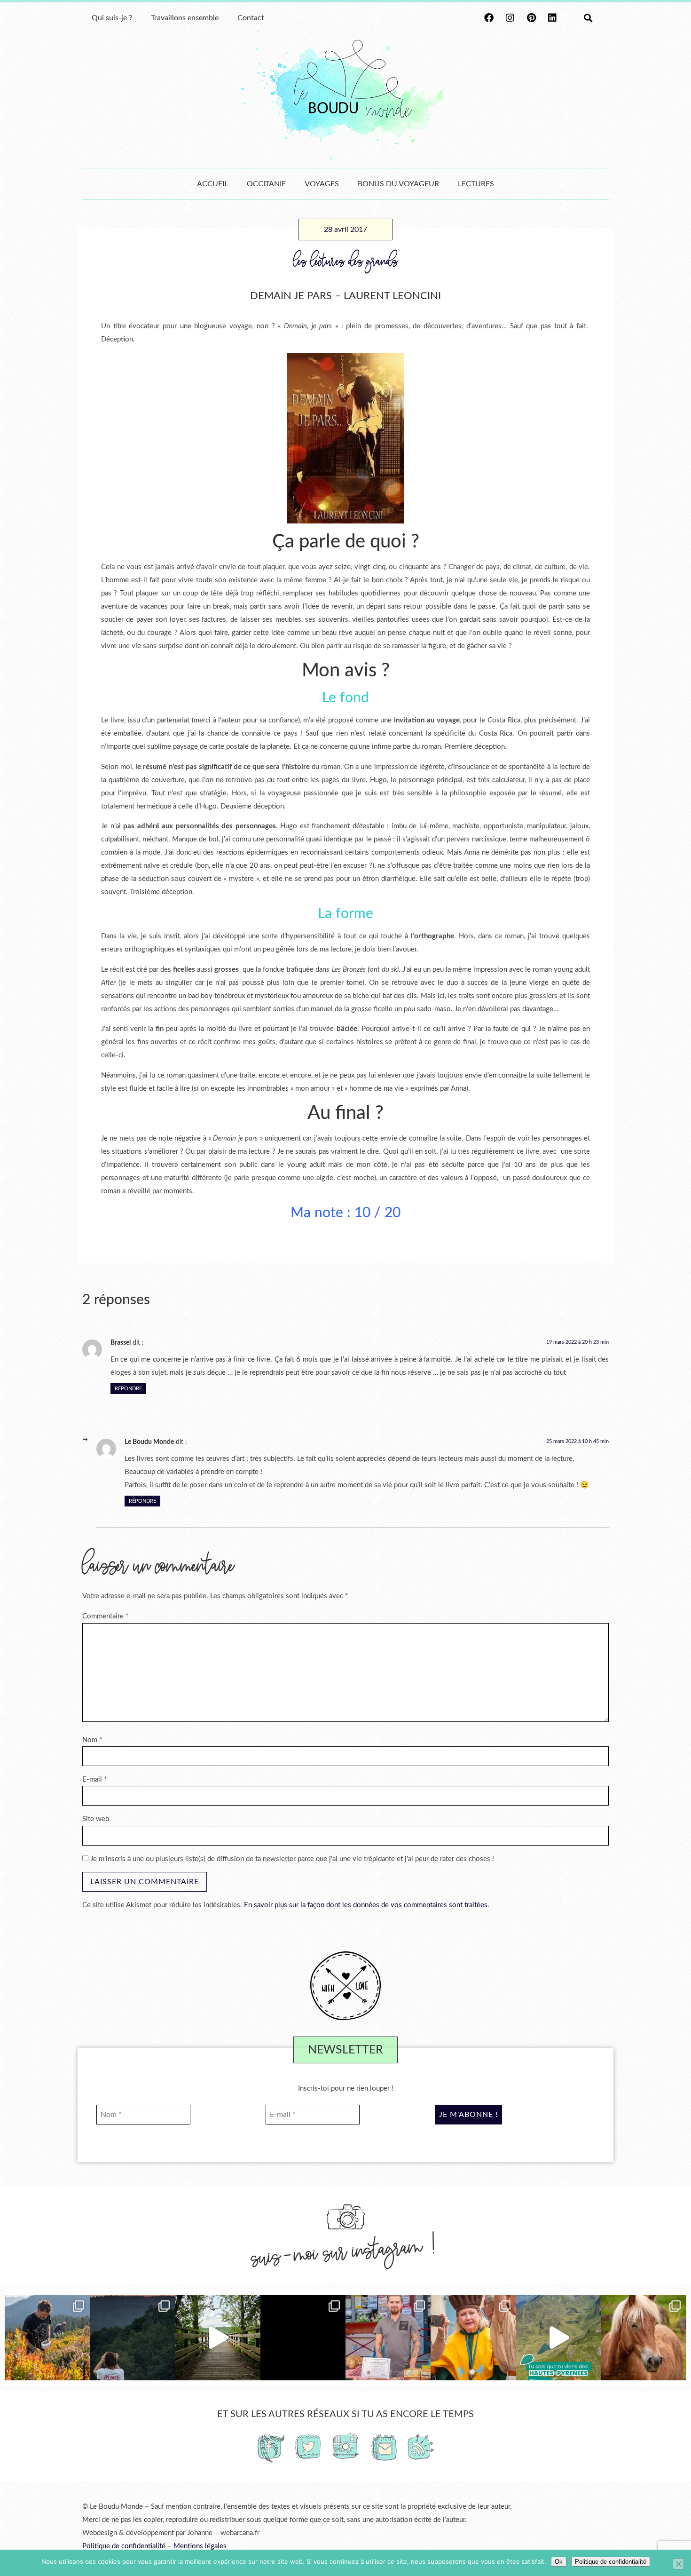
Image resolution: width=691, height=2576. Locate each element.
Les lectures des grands (346, 262)
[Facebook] (489, 18)
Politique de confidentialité (124, 2546)
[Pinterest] (531, 18)
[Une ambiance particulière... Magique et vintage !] (132, 2337)
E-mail (94, 1779)
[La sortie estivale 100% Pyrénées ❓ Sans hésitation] (47, 2337)
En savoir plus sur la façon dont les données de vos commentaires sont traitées (366, 1905)
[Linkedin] (552, 18)
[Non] (678, 2564)
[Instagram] (510, 18)
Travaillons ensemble (185, 18)
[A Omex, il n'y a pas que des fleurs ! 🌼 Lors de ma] (644, 2337)
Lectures (476, 184)
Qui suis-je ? (112, 18)
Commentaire (105, 1616)
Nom (92, 1740)
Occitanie (266, 184)
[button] (588, 18)
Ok (559, 2562)
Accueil (212, 184)
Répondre (128, 1389)
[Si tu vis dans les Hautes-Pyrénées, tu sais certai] (559, 2337)
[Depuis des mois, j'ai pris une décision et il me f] (303, 2337)
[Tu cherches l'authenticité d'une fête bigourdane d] (473, 2337)
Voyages (322, 184)
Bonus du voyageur (398, 184)
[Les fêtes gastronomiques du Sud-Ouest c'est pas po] (388, 2337)
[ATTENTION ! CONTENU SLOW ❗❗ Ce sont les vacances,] (218, 2337)
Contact (251, 18)
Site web (96, 1819)
